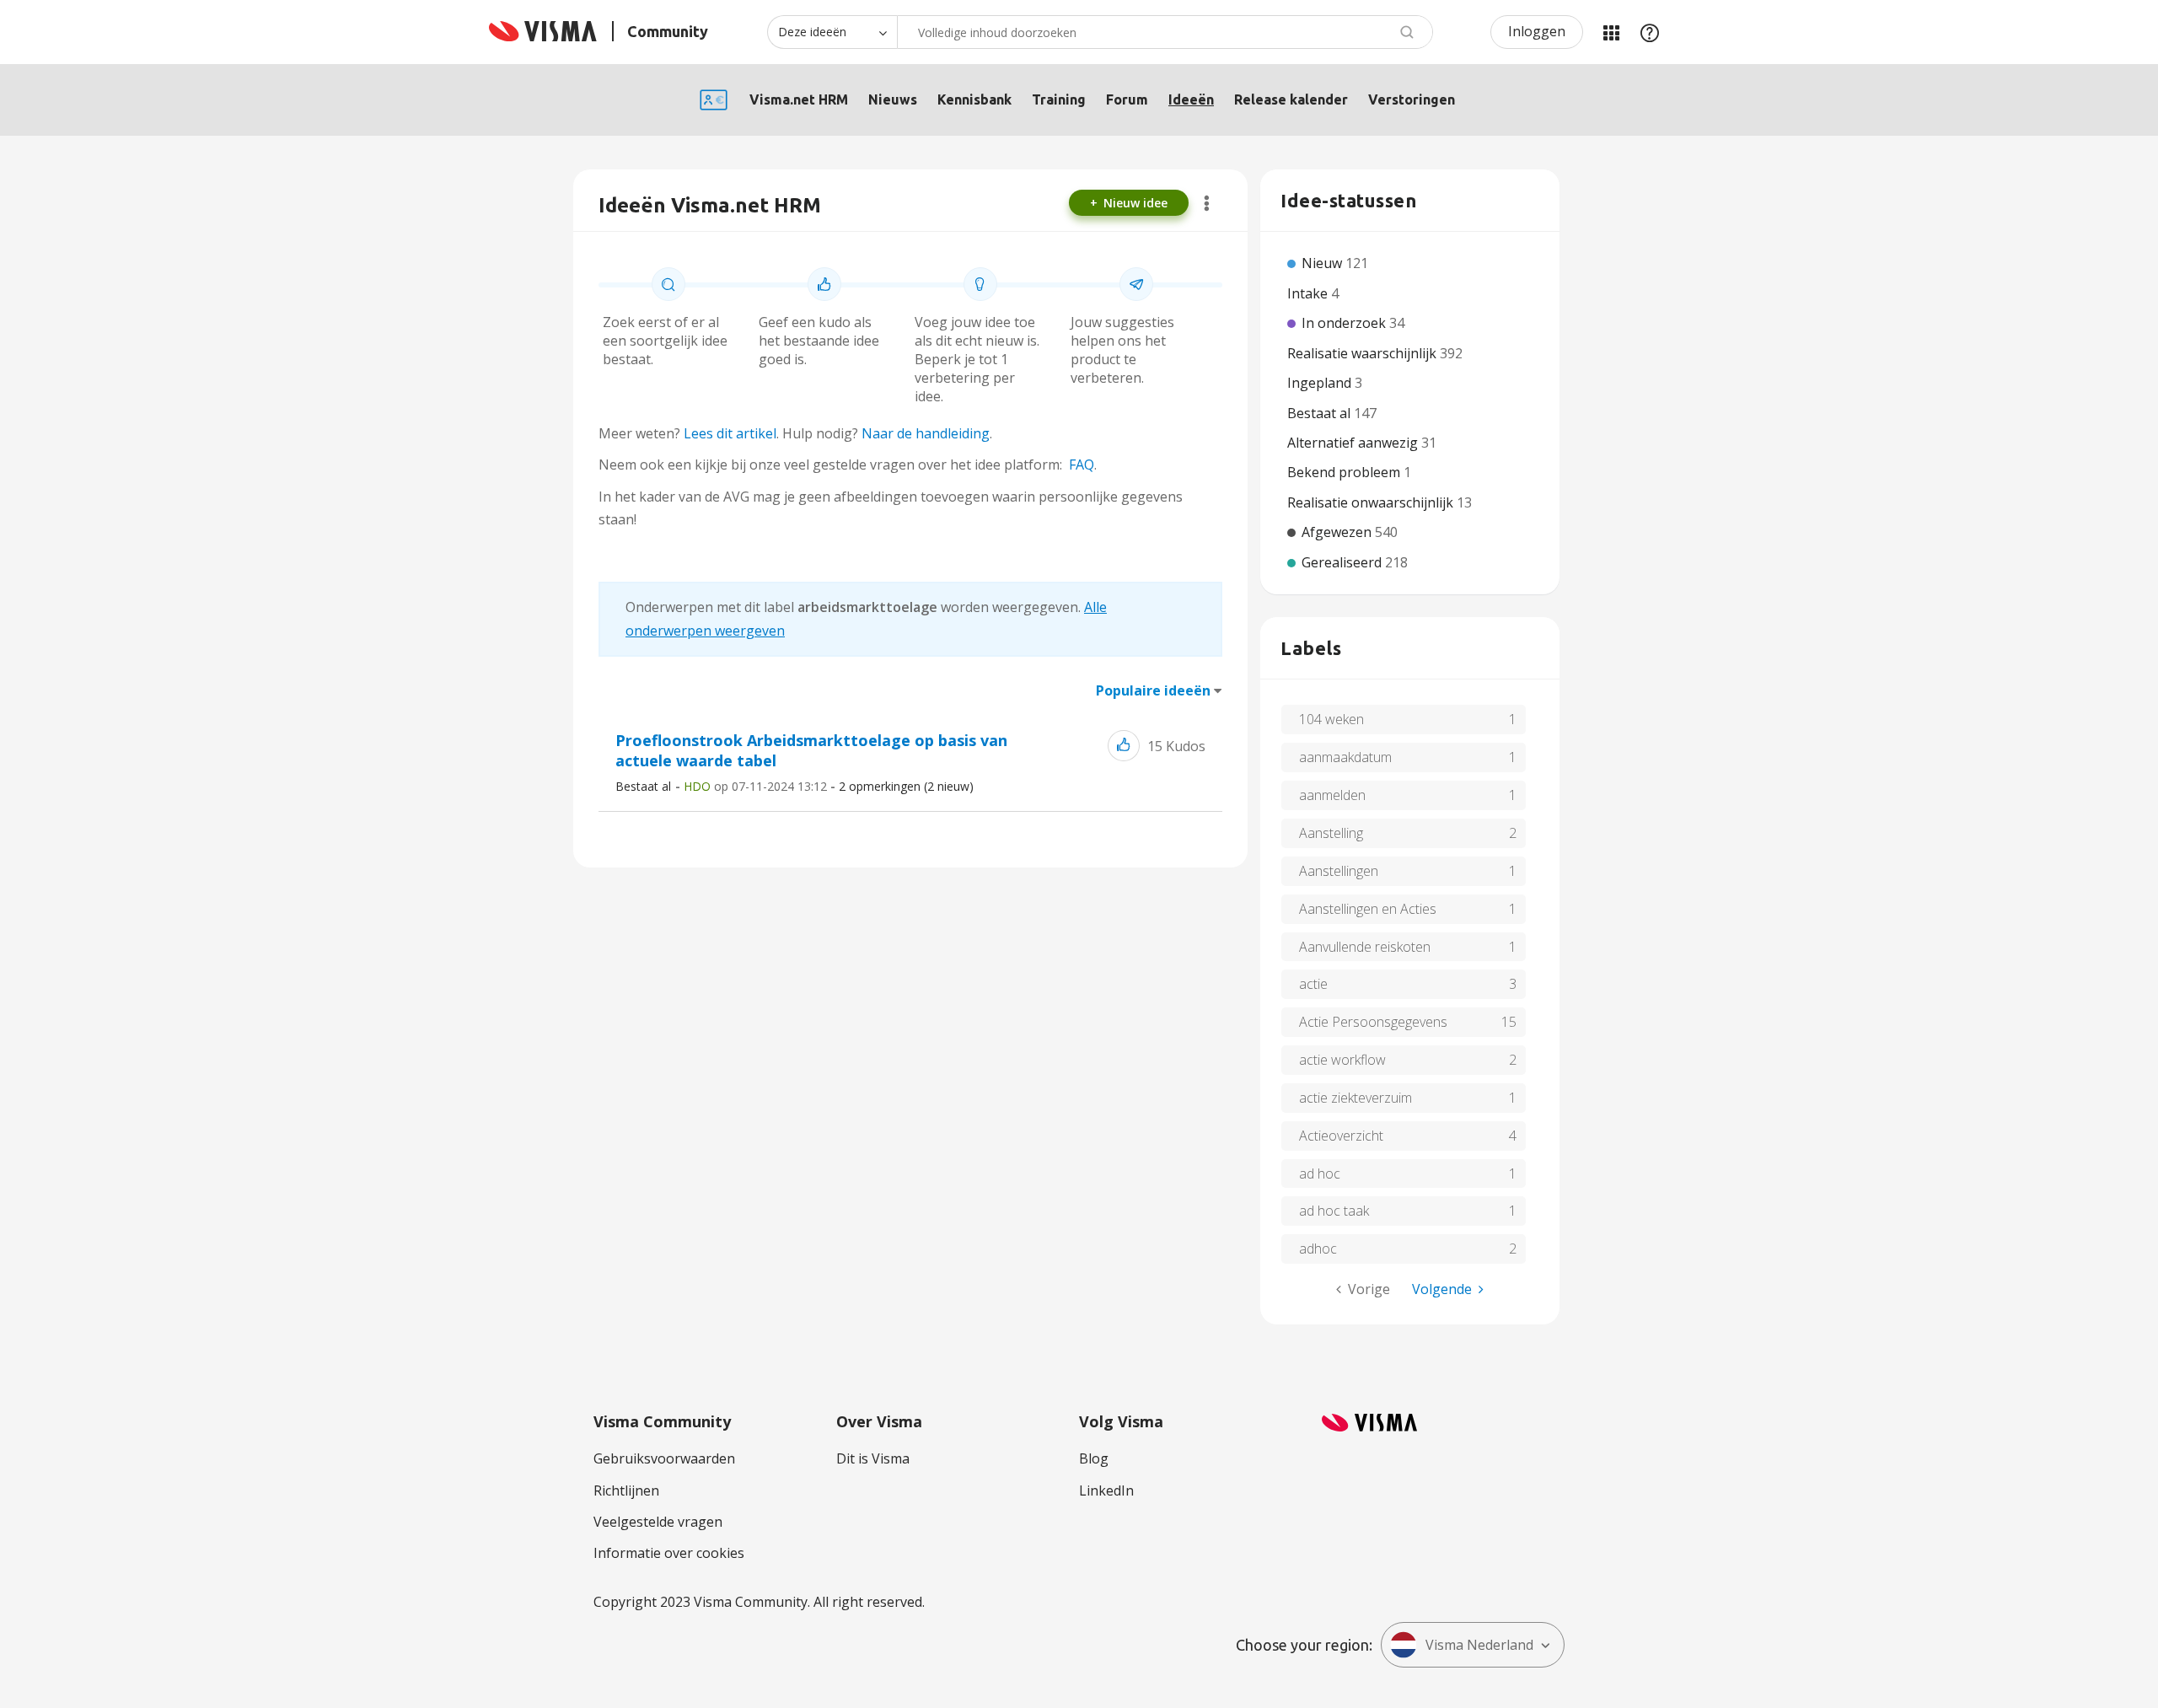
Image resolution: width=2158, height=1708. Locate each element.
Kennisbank (974, 99)
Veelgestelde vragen (658, 1522)
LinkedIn (1106, 1490)
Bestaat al (643, 786)
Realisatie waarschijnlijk (1364, 353)
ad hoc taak (1334, 1211)
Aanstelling (1331, 833)
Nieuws (893, 99)
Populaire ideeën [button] (1153, 690)
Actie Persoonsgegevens (1373, 1022)
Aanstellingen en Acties (1368, 909)
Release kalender (1291, 99)
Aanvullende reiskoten (1365, 947)
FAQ (1082, 465)
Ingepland (1321, 383)
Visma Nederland (1479, 1645)
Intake (1309, 293)
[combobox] (1165, 32)
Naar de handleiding (926, 433)
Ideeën (1191, 99)
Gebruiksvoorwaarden (664, 1458)
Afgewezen (1338, 532)
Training (1059, 99)
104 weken (1331, 719)
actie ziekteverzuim (1355, 1098)
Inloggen (1537, 31)
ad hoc (1320, 1174)
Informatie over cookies (669, 1553)
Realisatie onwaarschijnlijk (1372, 502)
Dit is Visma (873, 1458)
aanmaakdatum (1345, 757)
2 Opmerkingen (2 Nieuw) (906, 786)
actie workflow (1342, 1060)
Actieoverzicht (1341, 1136)
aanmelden (1332, 795)
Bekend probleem (1345, 472)
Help (1650, 32)
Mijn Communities (1611, 32)
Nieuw (1323, 263)
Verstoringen (1412, 99)
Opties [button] (1207, 203)
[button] (1124, 746)
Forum (1127, 99)
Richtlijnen (626, 1490)
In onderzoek (1345, 323)
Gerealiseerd (1343, 562)
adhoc (1318, 1249)
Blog (1094, 1458)
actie (1313, 984)
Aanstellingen (1339, 871)
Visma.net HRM (799, 99)
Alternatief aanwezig (1354, 443)
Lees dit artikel (730, 433)
